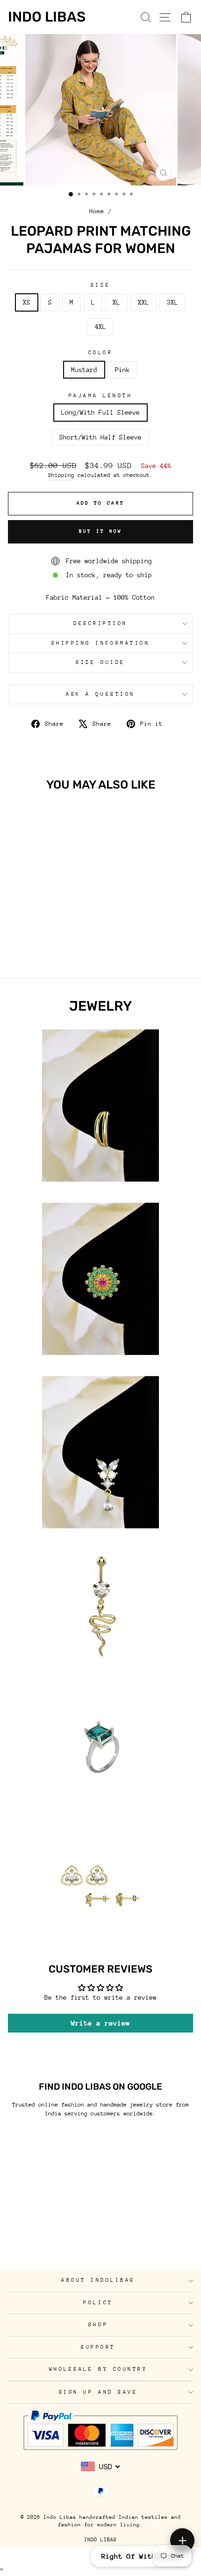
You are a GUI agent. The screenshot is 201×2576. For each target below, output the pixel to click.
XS (27, 302)
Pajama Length (101, 396)
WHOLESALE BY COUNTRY (98, 2369)
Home (97, 211)
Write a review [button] (100, 2023)
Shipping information (101, 643)
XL (116, 302)
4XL (100, 327)
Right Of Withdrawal (141, 2556)
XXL (144, 302)
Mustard (84, 370)
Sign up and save (98, 2392)
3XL (172, 302)
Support (98, 2347)
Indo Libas (47, 17)
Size (100, 285)
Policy (98, 2303)
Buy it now (101, 531)
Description (100, 623)
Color (101, 353)
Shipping (61, 475)
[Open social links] (182, 2540)
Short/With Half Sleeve (100, 437)
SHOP (98, 2325)
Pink (122, 370)
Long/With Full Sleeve (100, 412)
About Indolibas (98, 2280)
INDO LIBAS (100, 2540)
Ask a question (100, 694)
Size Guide (100, 662)
